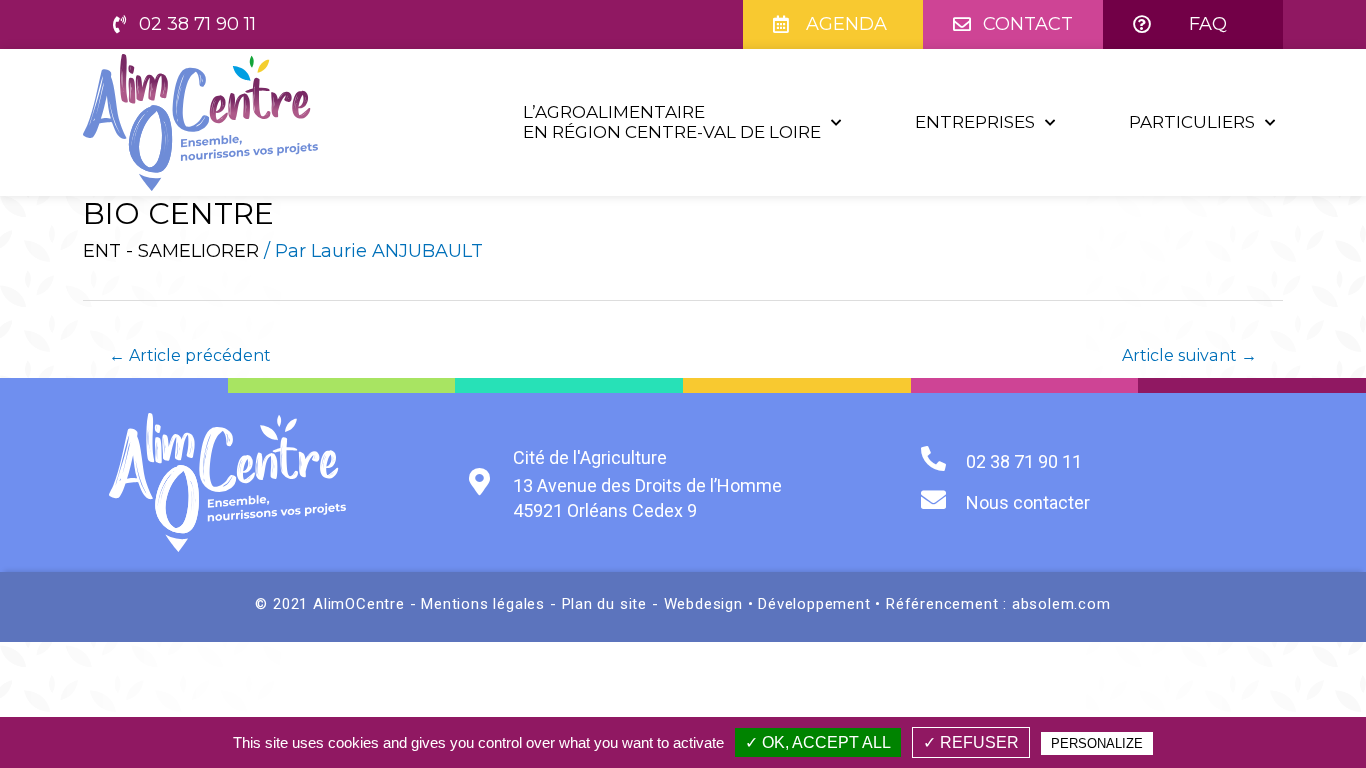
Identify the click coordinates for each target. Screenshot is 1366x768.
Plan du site (605, 604)
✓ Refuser (971, 742)
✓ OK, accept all (818, 742)
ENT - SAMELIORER (171, 251)
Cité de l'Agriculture (590, 457)
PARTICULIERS (1192, 122)
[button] (184, 24)
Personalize (1097, 743)
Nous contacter (1028, 502)
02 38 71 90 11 (1024, 461)
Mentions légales (485, 604)
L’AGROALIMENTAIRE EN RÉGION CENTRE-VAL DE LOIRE (672, 122)
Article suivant (1189, 355)
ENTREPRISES (975, 122)
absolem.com (1061, 604)
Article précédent (190, 355)
